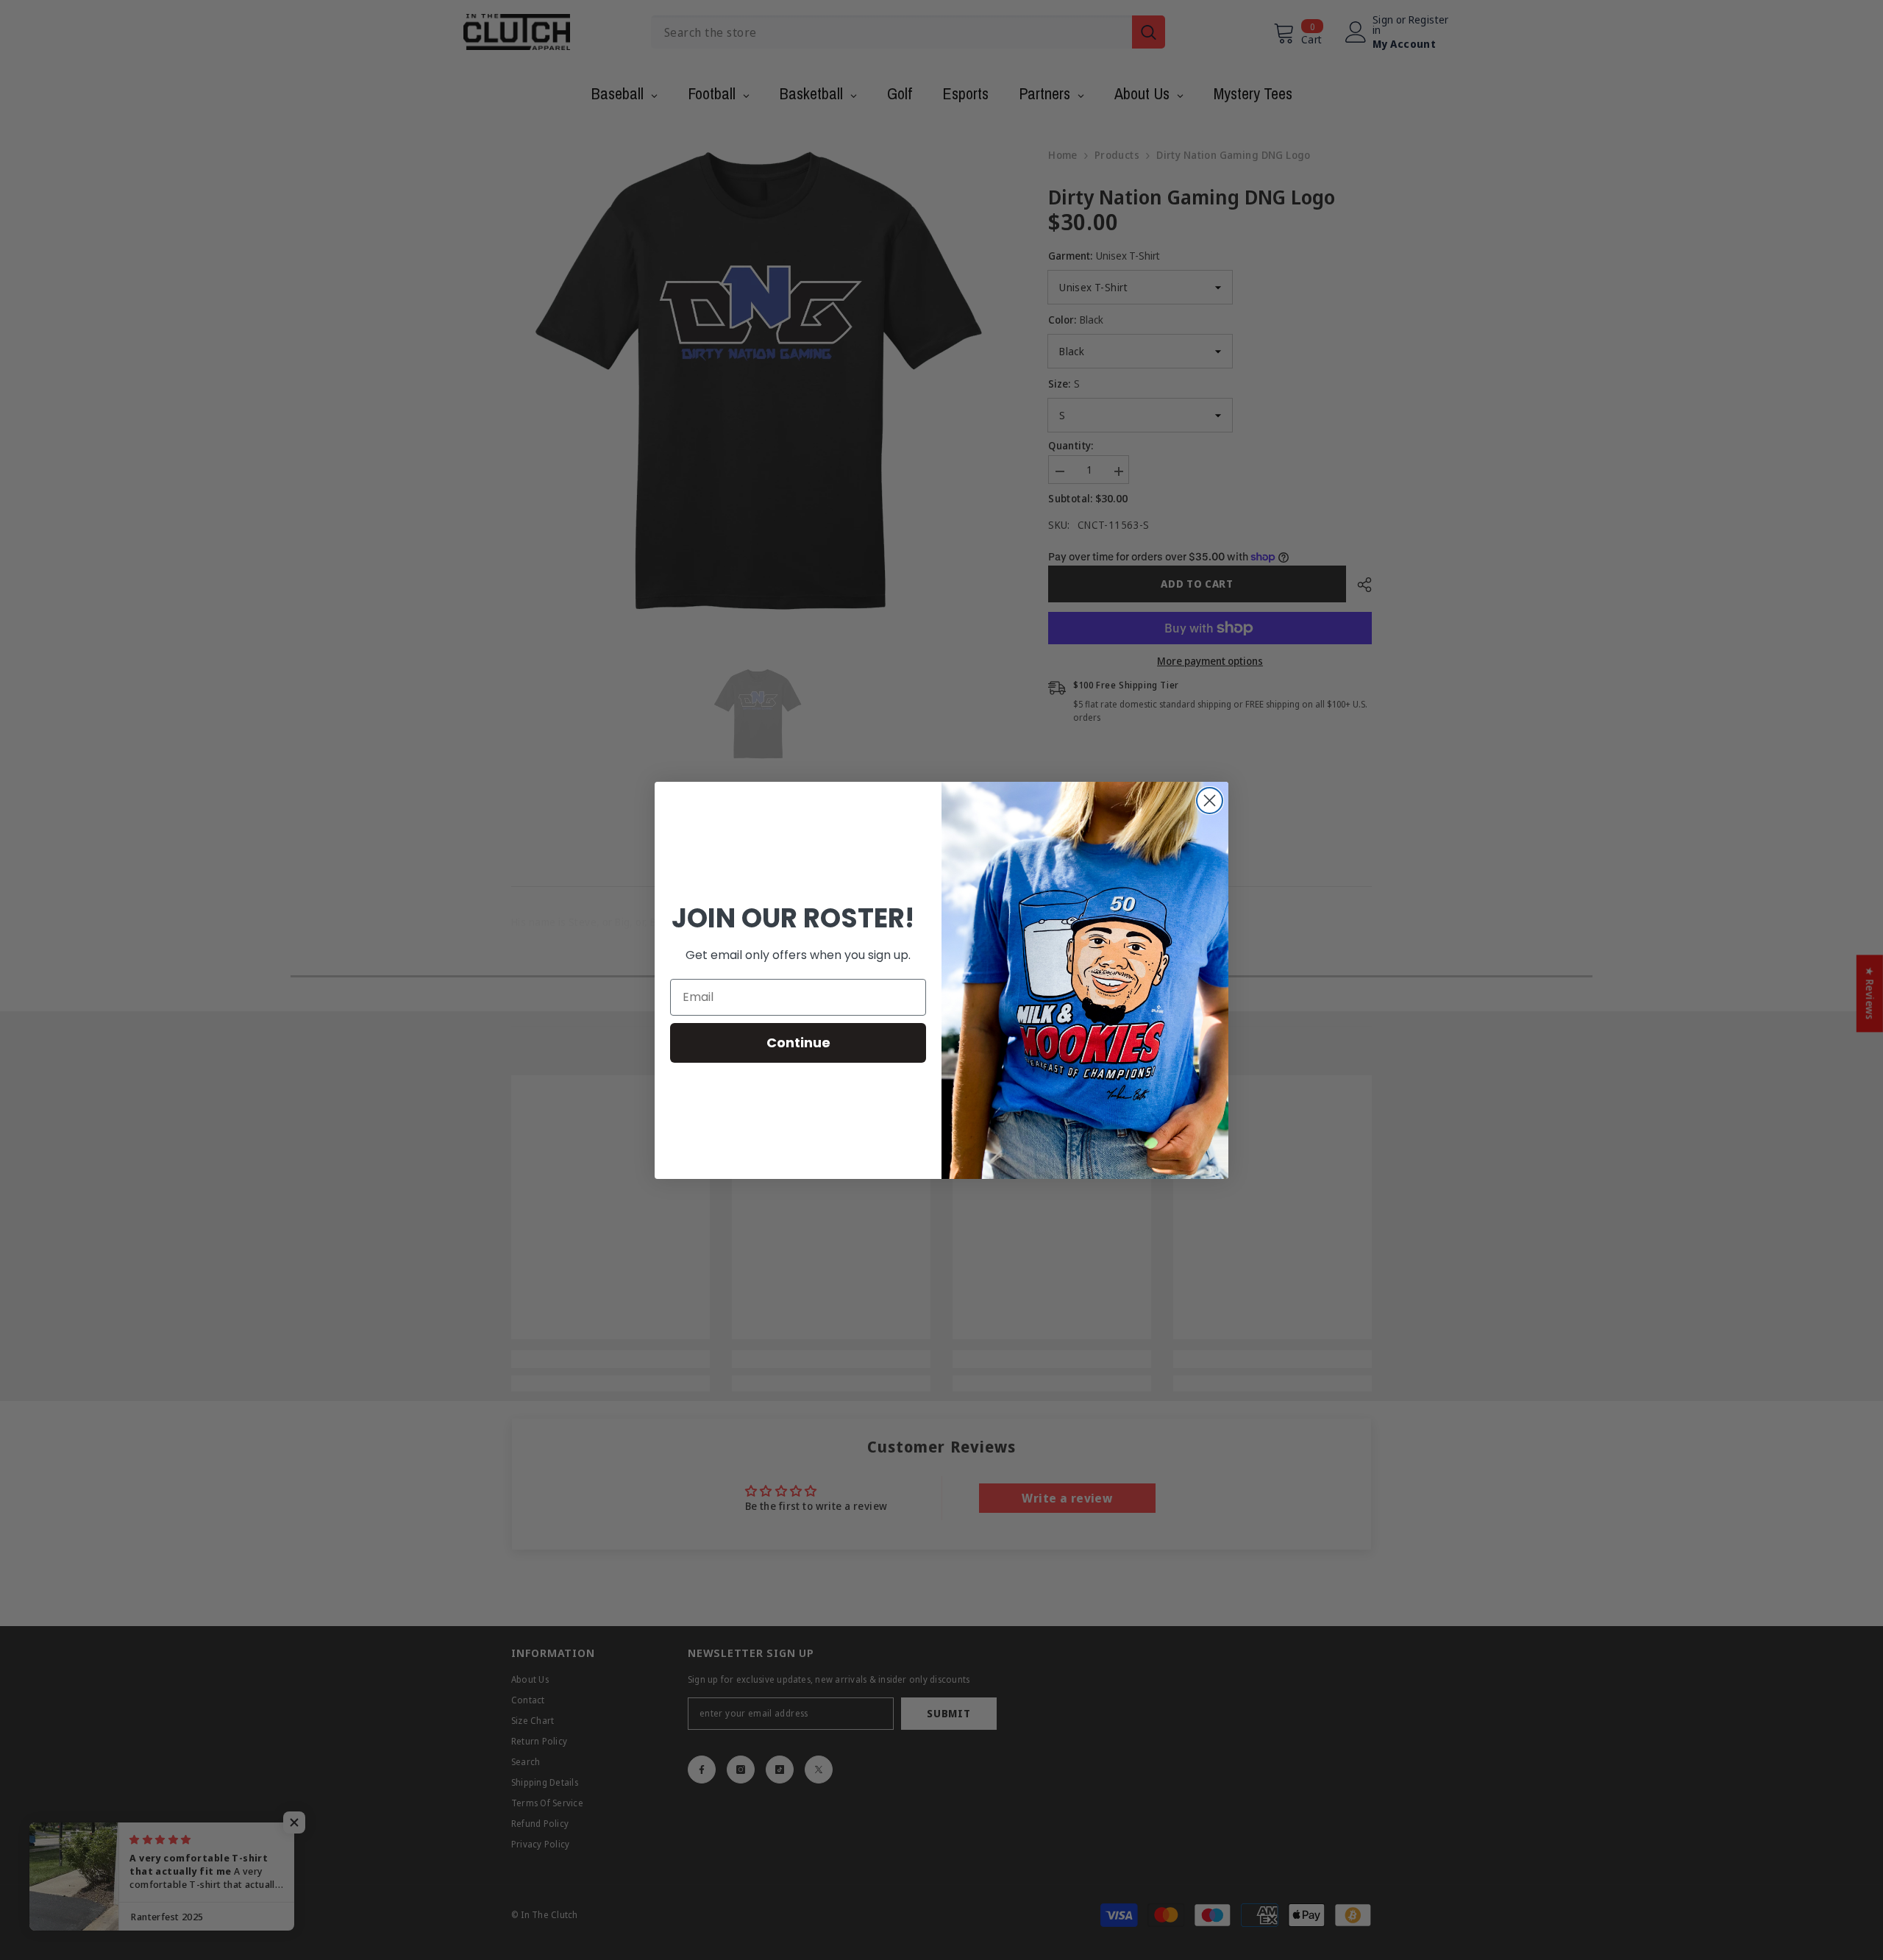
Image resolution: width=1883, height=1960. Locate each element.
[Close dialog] (1210, 801)
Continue (798, 1043)
